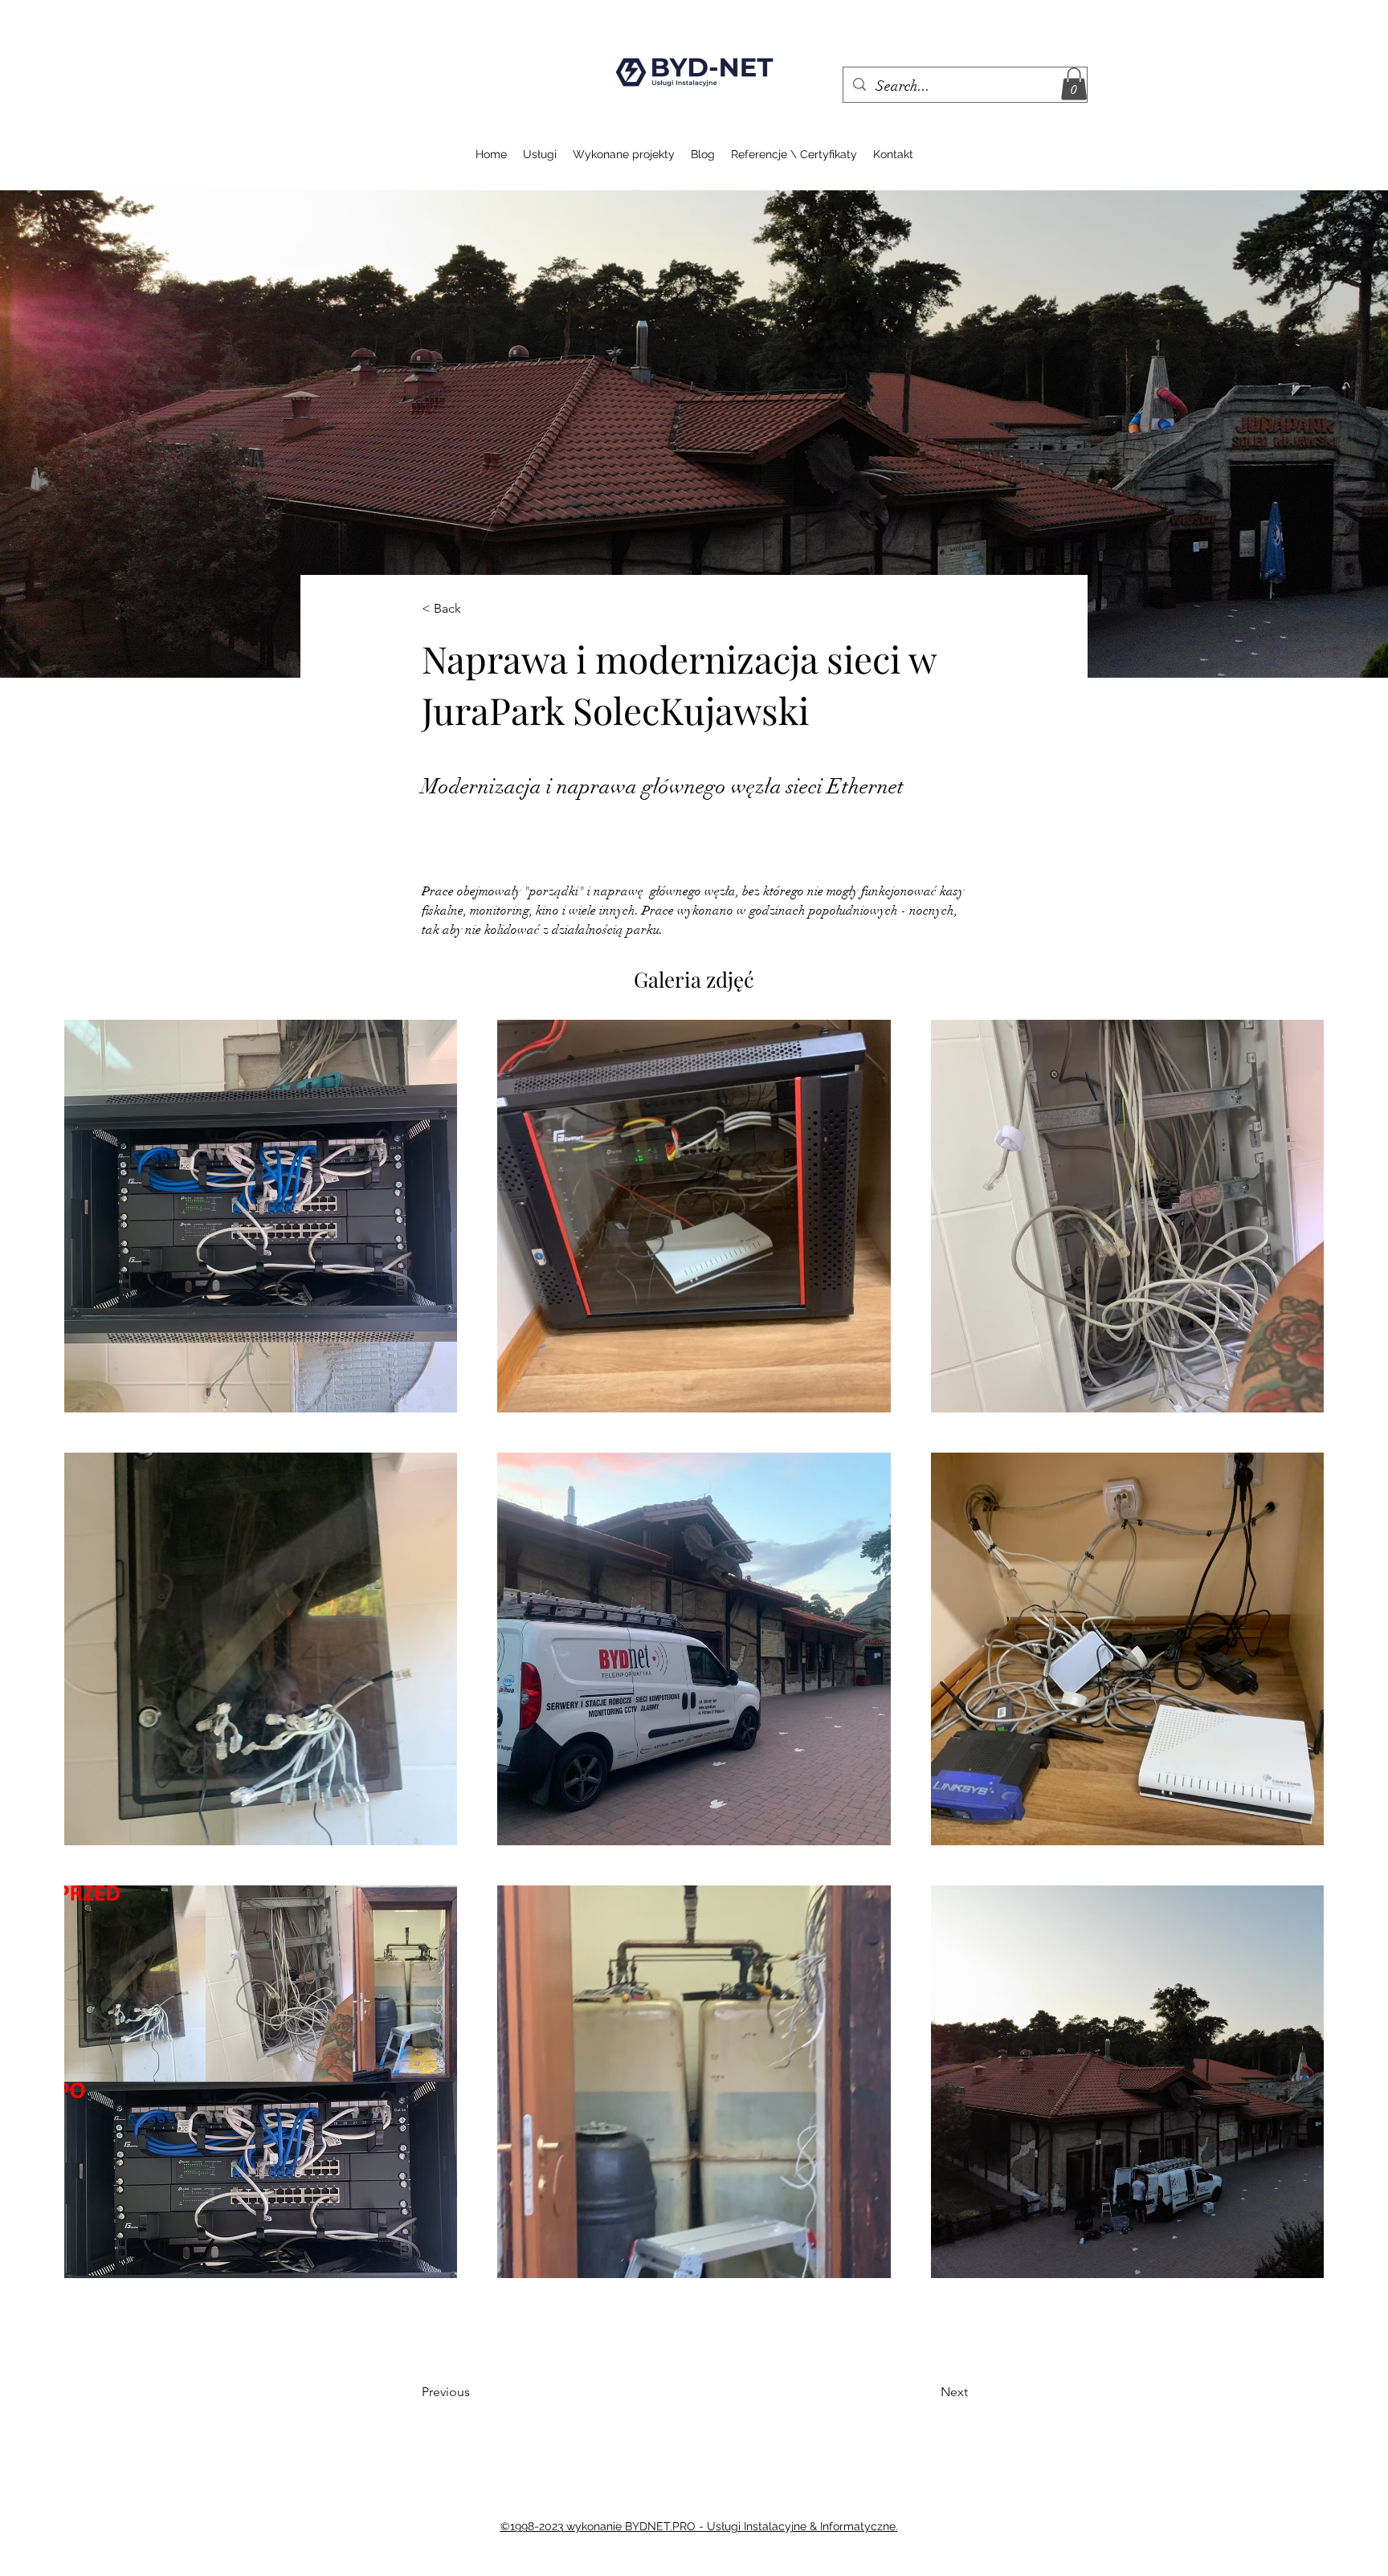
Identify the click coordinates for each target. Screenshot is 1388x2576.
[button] (1074, 84)
